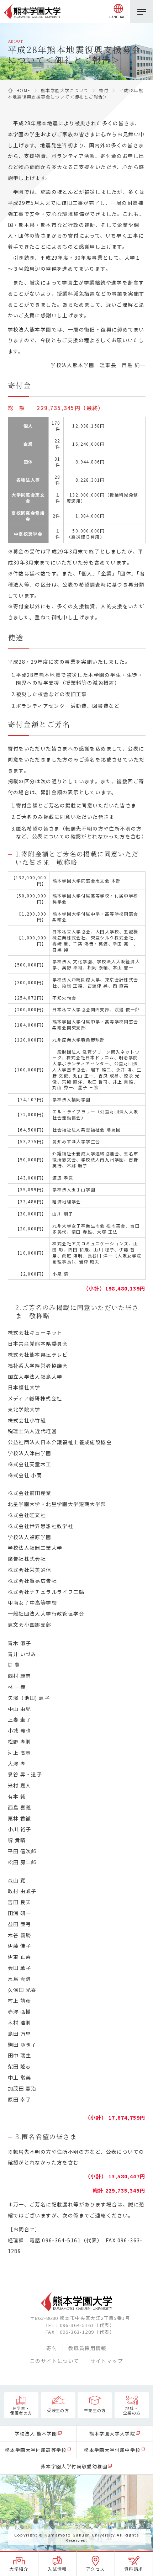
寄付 (104, 90)
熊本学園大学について (65, 90)
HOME (23, 90)
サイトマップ (107, 2361)
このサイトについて (55, 2361)
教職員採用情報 (88, 2348)
